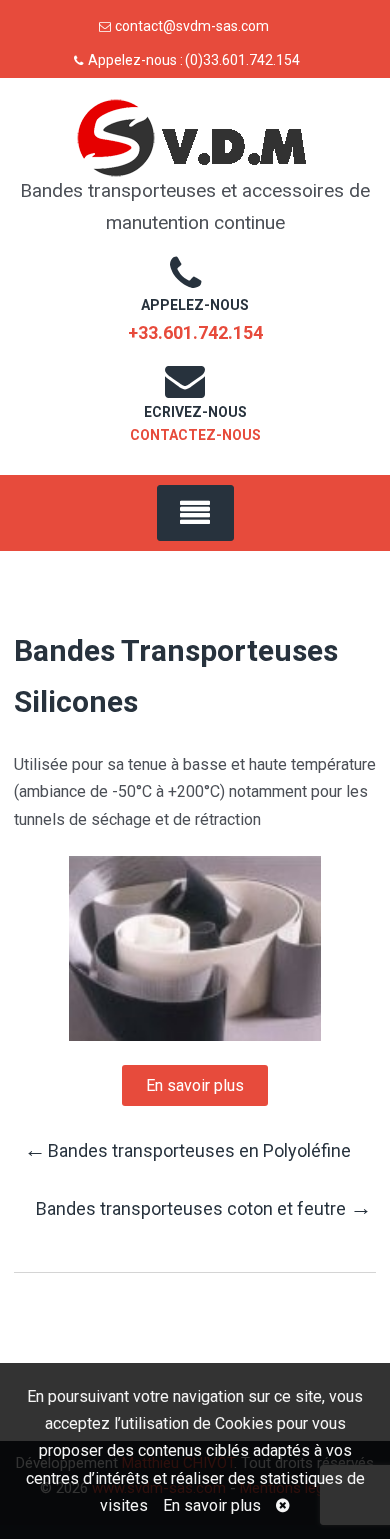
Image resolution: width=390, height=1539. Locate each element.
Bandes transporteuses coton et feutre (204, 1207)
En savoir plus (212, 1505)
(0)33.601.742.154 (242, 60)
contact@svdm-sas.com (192, 26)
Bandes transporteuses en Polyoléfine (187, 1149)
